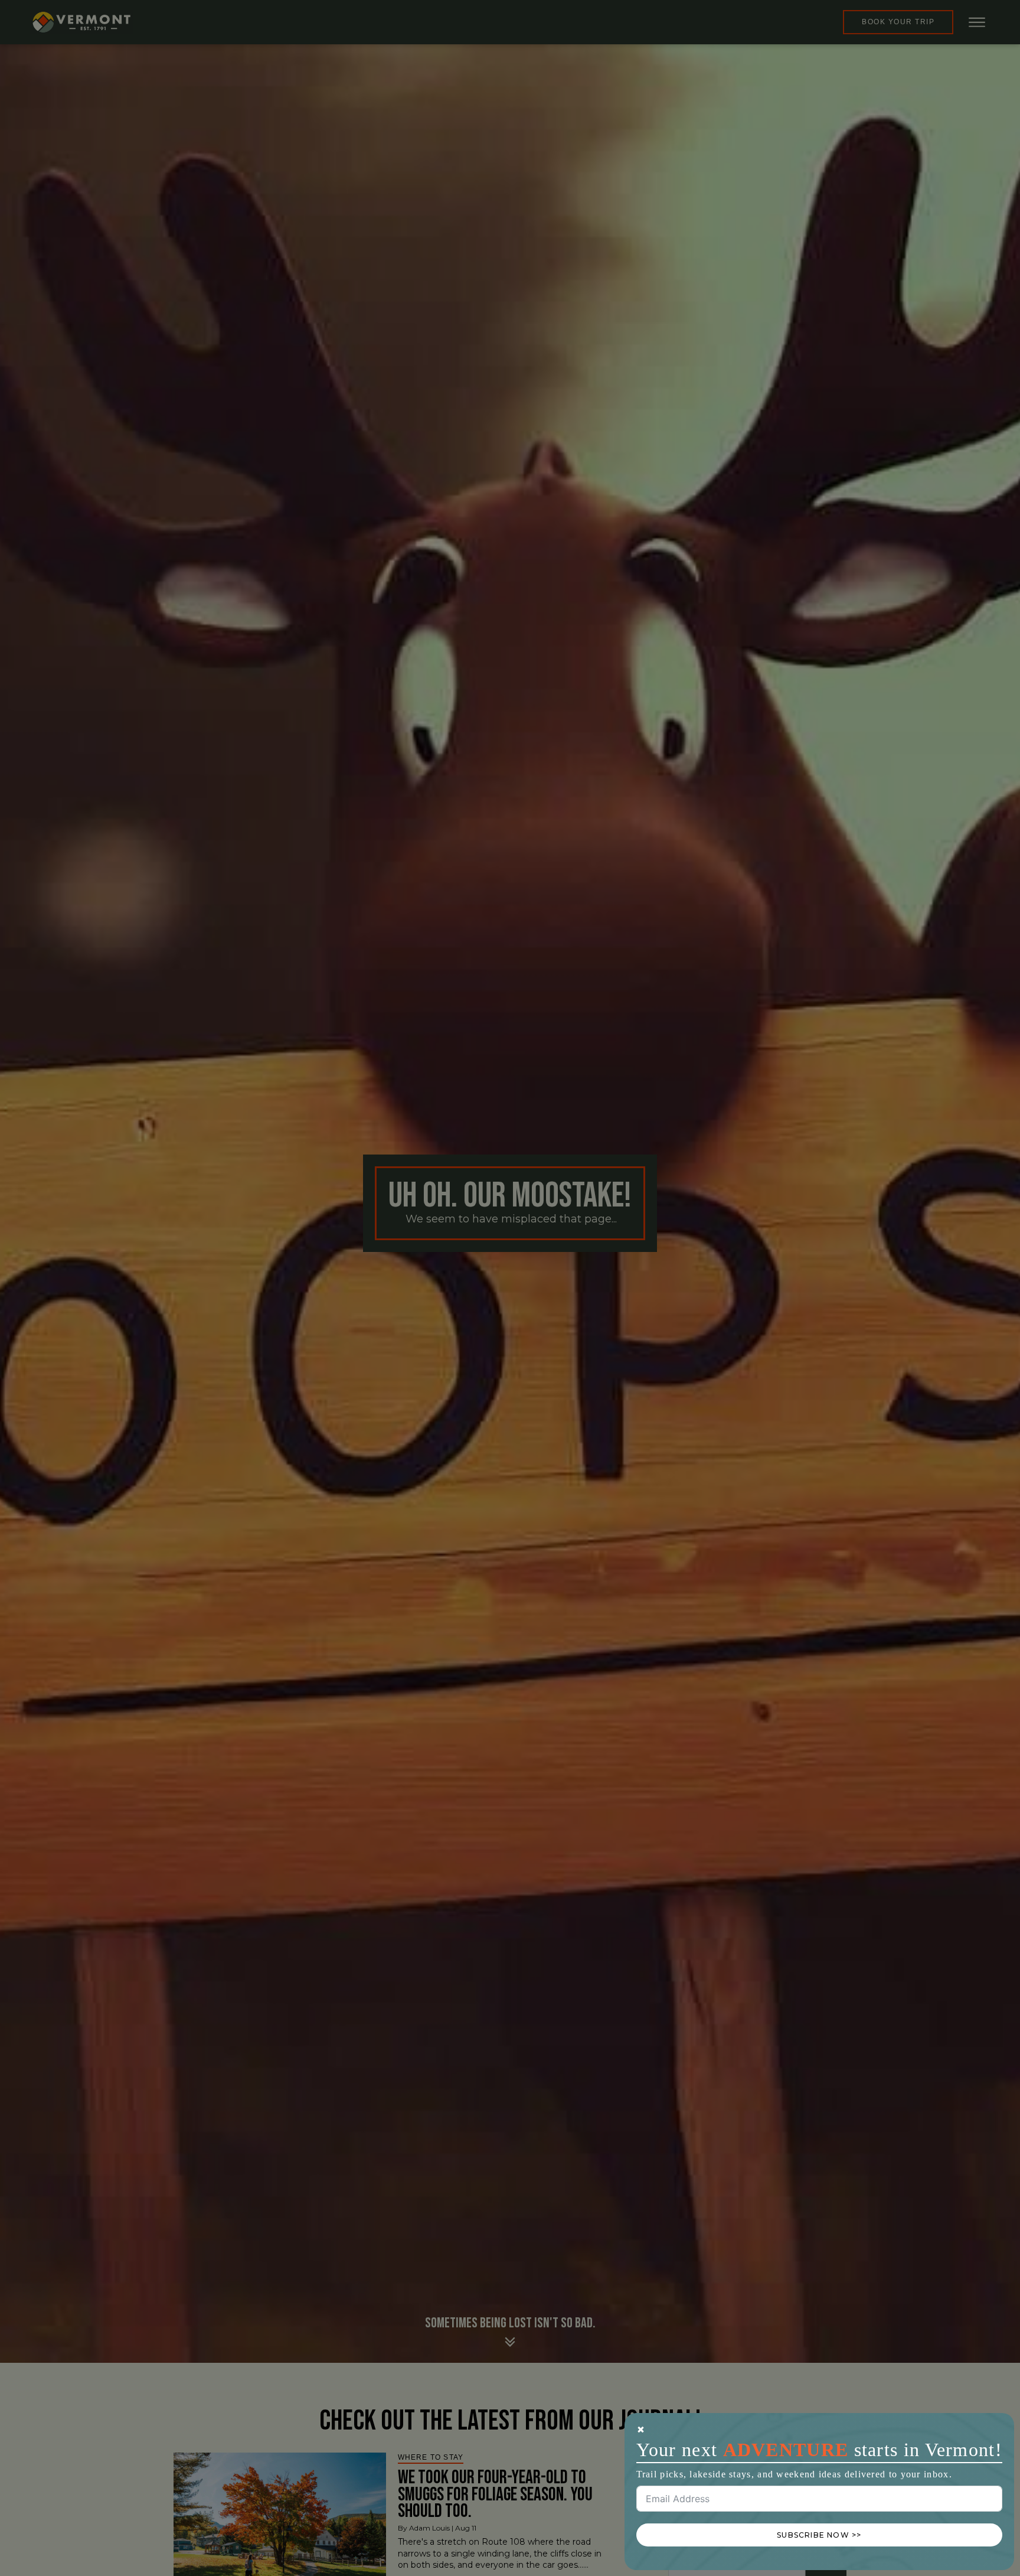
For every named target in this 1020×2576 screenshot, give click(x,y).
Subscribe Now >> (819, 2535)
